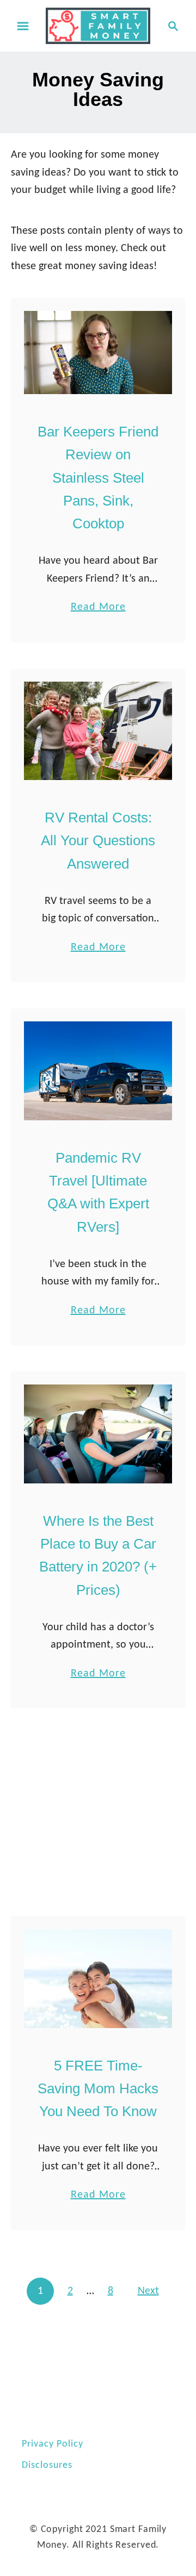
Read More (98, 609)
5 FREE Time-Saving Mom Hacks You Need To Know (98, 2089)
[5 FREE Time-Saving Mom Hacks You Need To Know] (98, 1978)
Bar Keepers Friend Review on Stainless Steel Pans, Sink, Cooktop (98, 478)
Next (148, 2291)
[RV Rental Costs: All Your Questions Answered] (98, 731)
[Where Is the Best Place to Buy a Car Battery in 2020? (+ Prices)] (98, 1434)
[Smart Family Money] (98, 26)
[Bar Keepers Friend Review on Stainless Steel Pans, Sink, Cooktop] (98, 353)
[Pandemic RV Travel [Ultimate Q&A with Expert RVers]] (98, 1071)
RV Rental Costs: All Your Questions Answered (98, 841)
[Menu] (23, 26)
